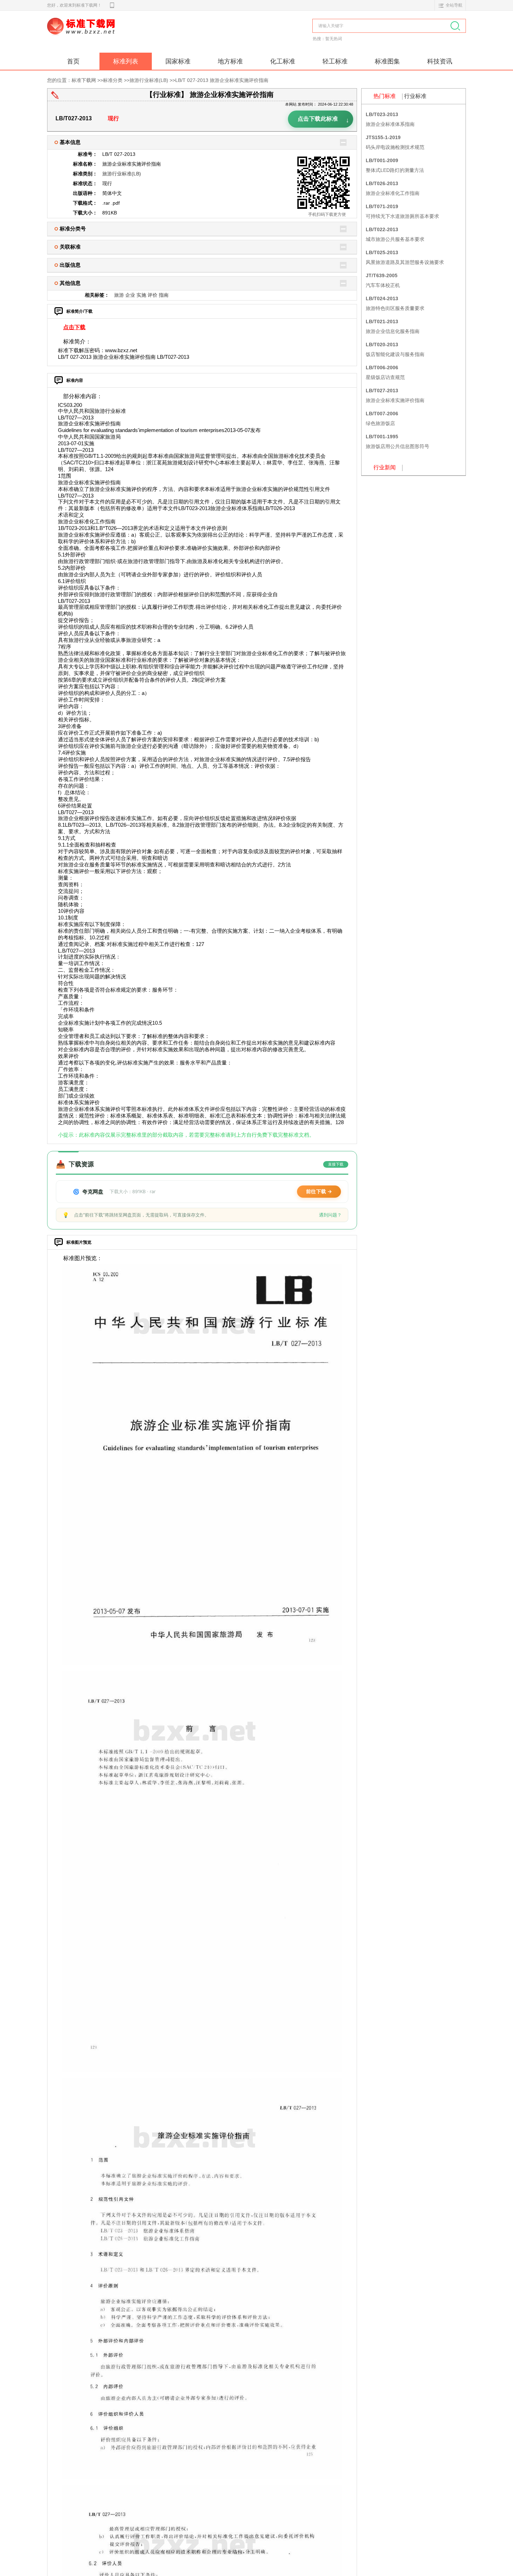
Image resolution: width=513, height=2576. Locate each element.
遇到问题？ (330, 1215)
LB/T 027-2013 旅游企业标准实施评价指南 (222, 80)
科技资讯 (440, 61)
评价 (153, 295)
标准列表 (126, 61)
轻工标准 (335, 61)
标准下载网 (127, 34)
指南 (164, 295)
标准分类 (113, 80)
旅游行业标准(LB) (149, 80)
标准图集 (387, 61)
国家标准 (178, 61)
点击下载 (74, 327)
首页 (73, 61)
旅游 (119, 295)
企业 (130, 295)
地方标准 (230, 61)
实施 (141, 295)
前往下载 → (319, 1191)
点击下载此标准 (324, 120)
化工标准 (283, 61)
